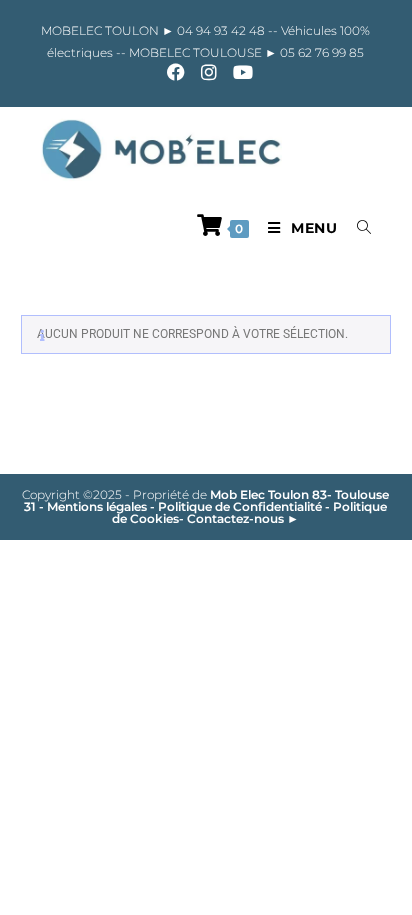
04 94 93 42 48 (222, 30)
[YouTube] (239, 72)
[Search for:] (357, 228)
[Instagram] (209, 72)
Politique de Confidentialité (240, 506)
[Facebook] (176, 72)
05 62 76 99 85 (320, 52)
